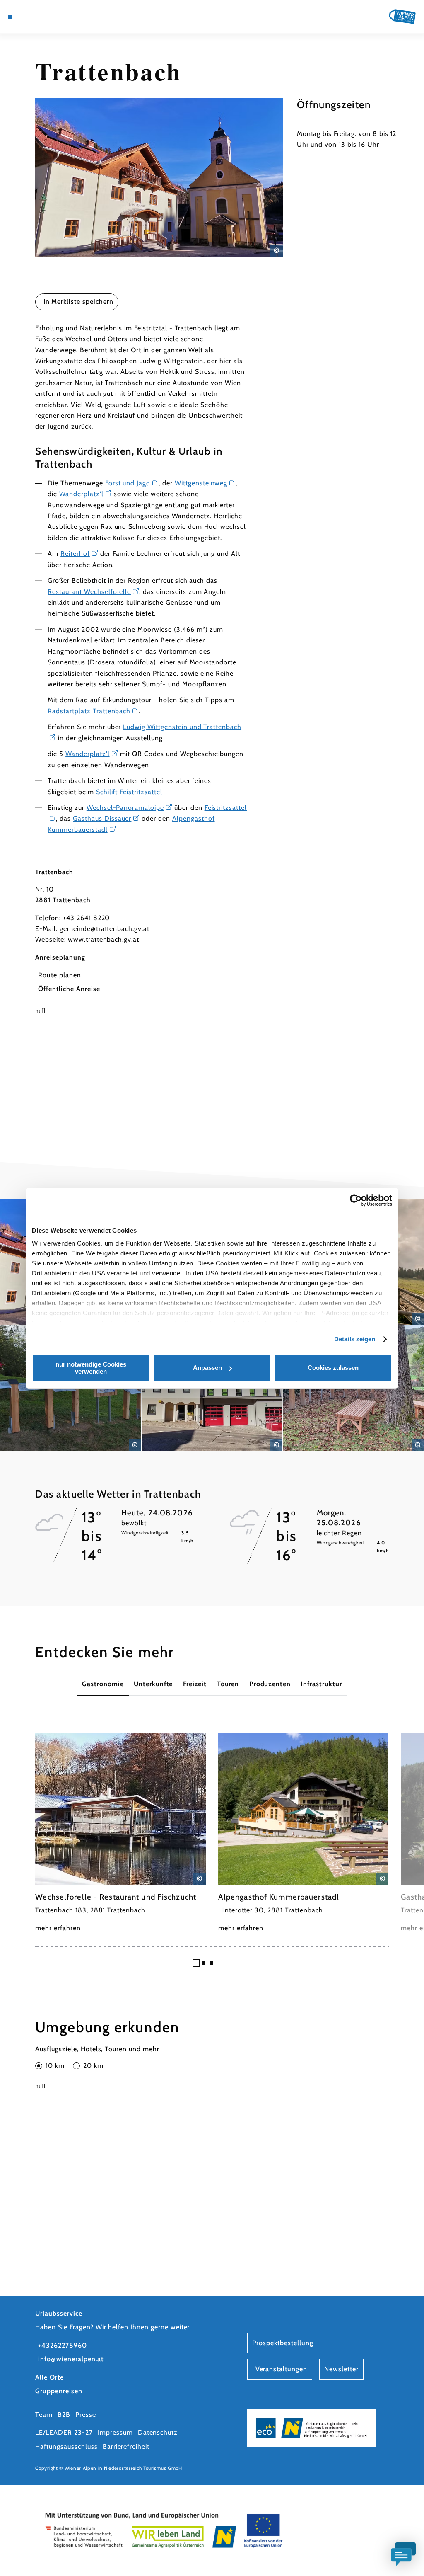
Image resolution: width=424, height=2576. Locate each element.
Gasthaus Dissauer (102, 818)
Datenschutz (158, 2432)
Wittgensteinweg (201, 483)
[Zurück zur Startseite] (402, 17)
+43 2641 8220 (86, 918)
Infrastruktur (321, 1684)
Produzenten (270, 1684)
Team (44, 2415)
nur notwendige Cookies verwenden (91, 1368)
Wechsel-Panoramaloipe (125, 808)
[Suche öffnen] (54, 17)
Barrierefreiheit (126, 2446)
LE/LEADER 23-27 (64, 2432)
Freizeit (195, 1684)
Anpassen (207, 1368)
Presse (86, 2415)
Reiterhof (75, 554)
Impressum (115, 2432)
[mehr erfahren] (120, 1833)
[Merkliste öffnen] (45, 17)
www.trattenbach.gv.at (104, 939)
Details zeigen (355, 1339)
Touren (228, 1684)
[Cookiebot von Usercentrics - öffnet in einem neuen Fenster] (356, 1200)
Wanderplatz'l (81, 494)
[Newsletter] (36, 17)
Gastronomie (103, 1684)
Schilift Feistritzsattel (129, 792)
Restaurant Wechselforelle (89, 592)
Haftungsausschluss (66, 2446)
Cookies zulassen (333, 1368)
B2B (64, 2415)
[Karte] (27, 17)
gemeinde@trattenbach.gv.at (105, 929)
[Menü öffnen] (10, 17)
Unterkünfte (153, 1684)
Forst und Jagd (128, 483)
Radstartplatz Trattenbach (89, 711)
